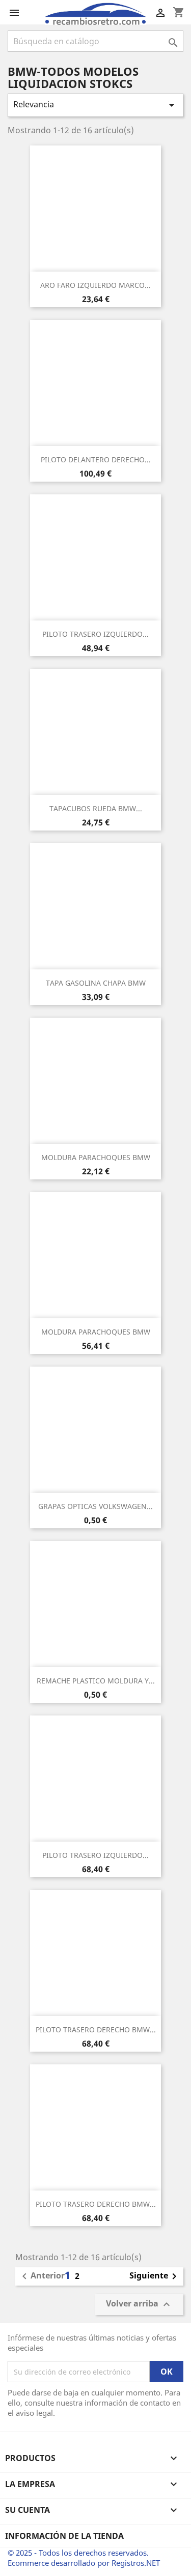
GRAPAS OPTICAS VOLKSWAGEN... (95, 1506)
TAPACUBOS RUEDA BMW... (96, 808)
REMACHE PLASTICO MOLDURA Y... (96, 1681)
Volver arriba (139, 2305)
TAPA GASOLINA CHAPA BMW (96, 983)
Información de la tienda (64, 2536)
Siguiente (155, 2276)
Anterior (42, 2276)
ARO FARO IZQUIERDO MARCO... (95, 285)
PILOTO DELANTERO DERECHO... (96, 460)
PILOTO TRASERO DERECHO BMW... (96, 2030)
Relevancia (95, 105)
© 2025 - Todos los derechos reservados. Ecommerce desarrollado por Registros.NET (84, 2558)
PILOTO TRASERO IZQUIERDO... (95, 634)
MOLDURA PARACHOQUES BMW (96, 1157)
